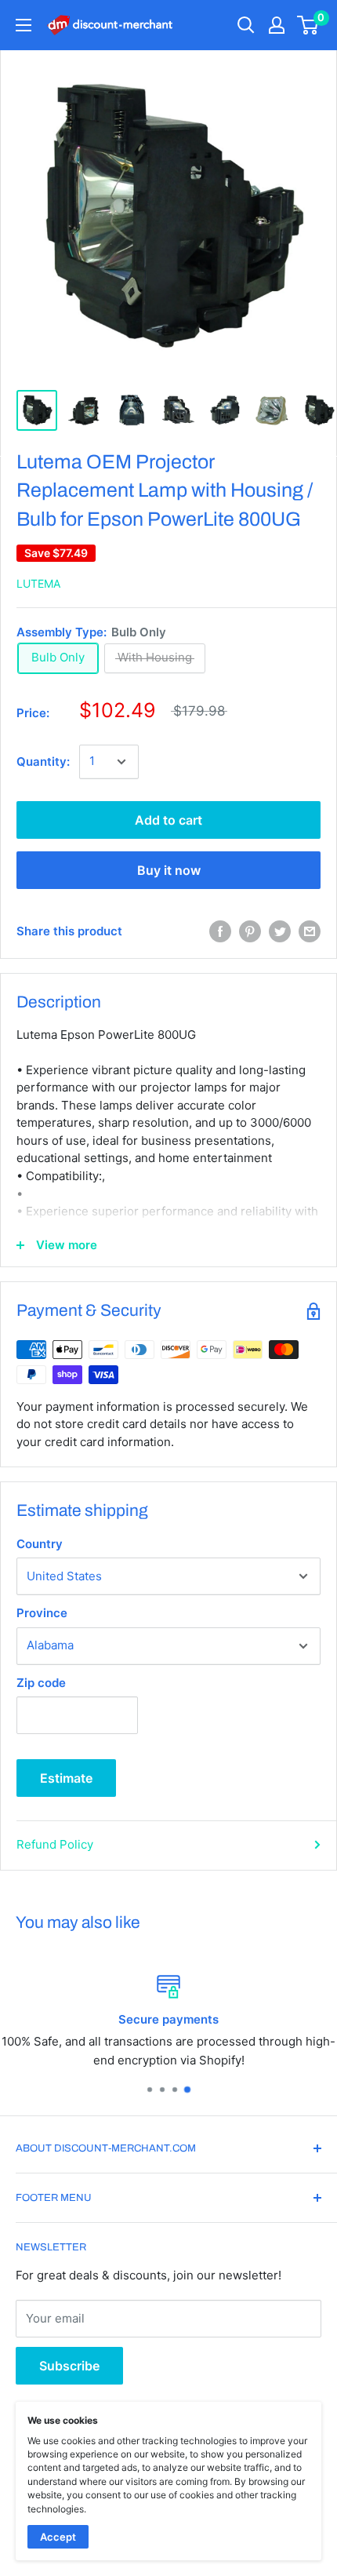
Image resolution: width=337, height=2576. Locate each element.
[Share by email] (310, 931)
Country (40, 1544)
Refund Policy (55, 1844)
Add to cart (168, 820)
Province (42, 1613)
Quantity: (43, 762)
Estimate (66, 1778)
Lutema (38, 583)
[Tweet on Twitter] (280, 931)
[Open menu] (24, 25)
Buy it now (169, 870)
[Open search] (246, 25)
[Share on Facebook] (220, 931)
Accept (58, 2537)
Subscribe (69, 2366)
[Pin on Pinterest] (250, 931)
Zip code (41, 1683)
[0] (308, 25)
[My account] (277, 25)
